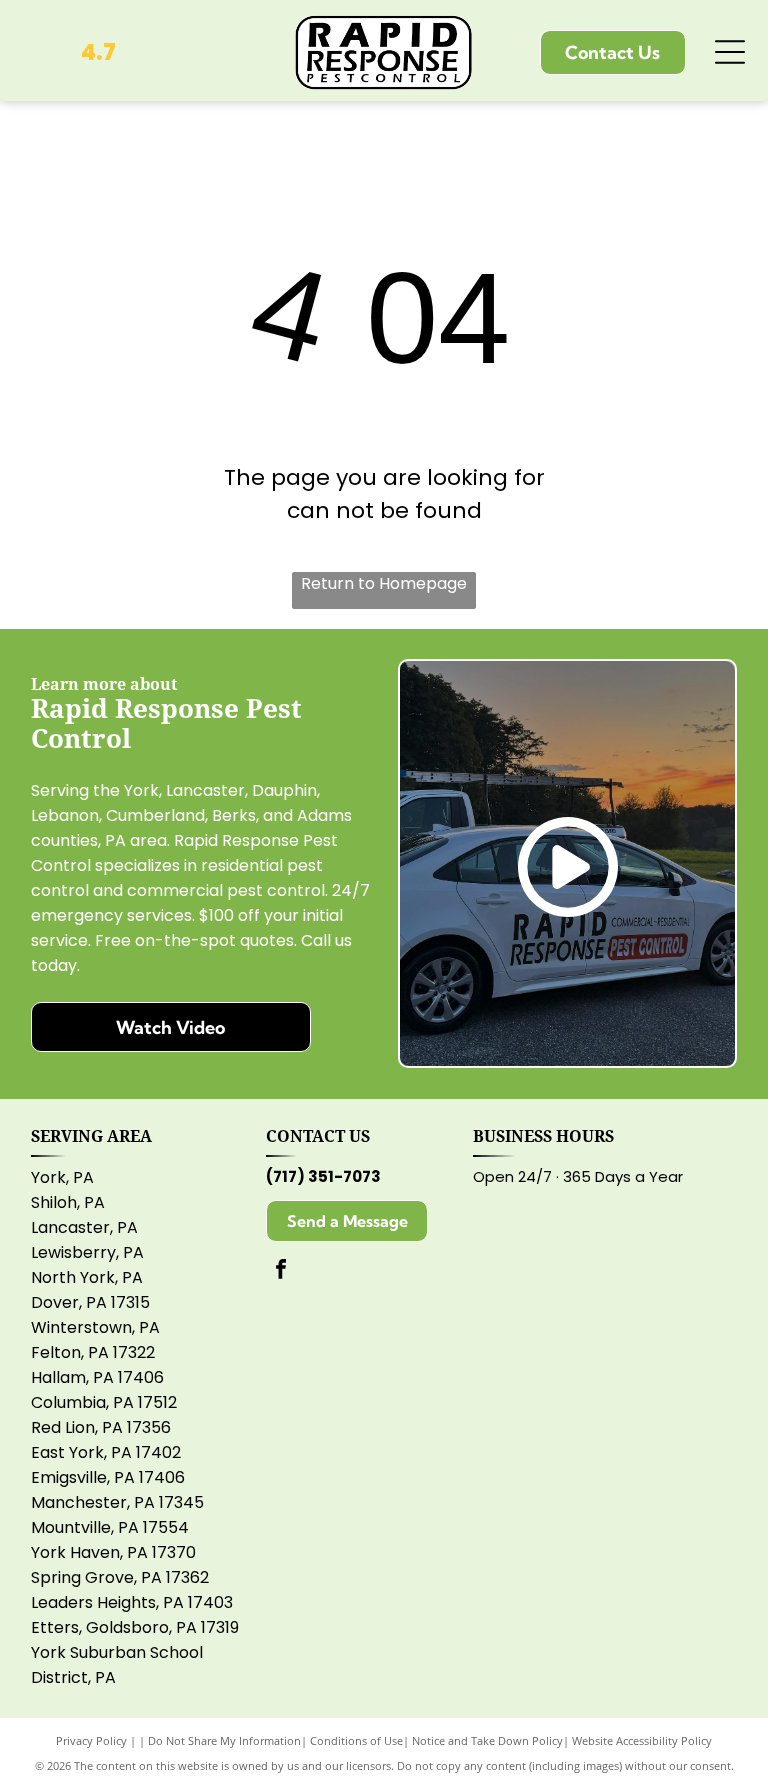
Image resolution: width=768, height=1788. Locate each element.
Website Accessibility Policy (642, 1740)
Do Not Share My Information (224, 1740)
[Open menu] (730, 52)
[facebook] (281, 1271)
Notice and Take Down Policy (487, 1740)
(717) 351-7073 (323, 1176)
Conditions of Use (356, 1740)
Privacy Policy (91, 1740)
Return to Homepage (384, 583)
